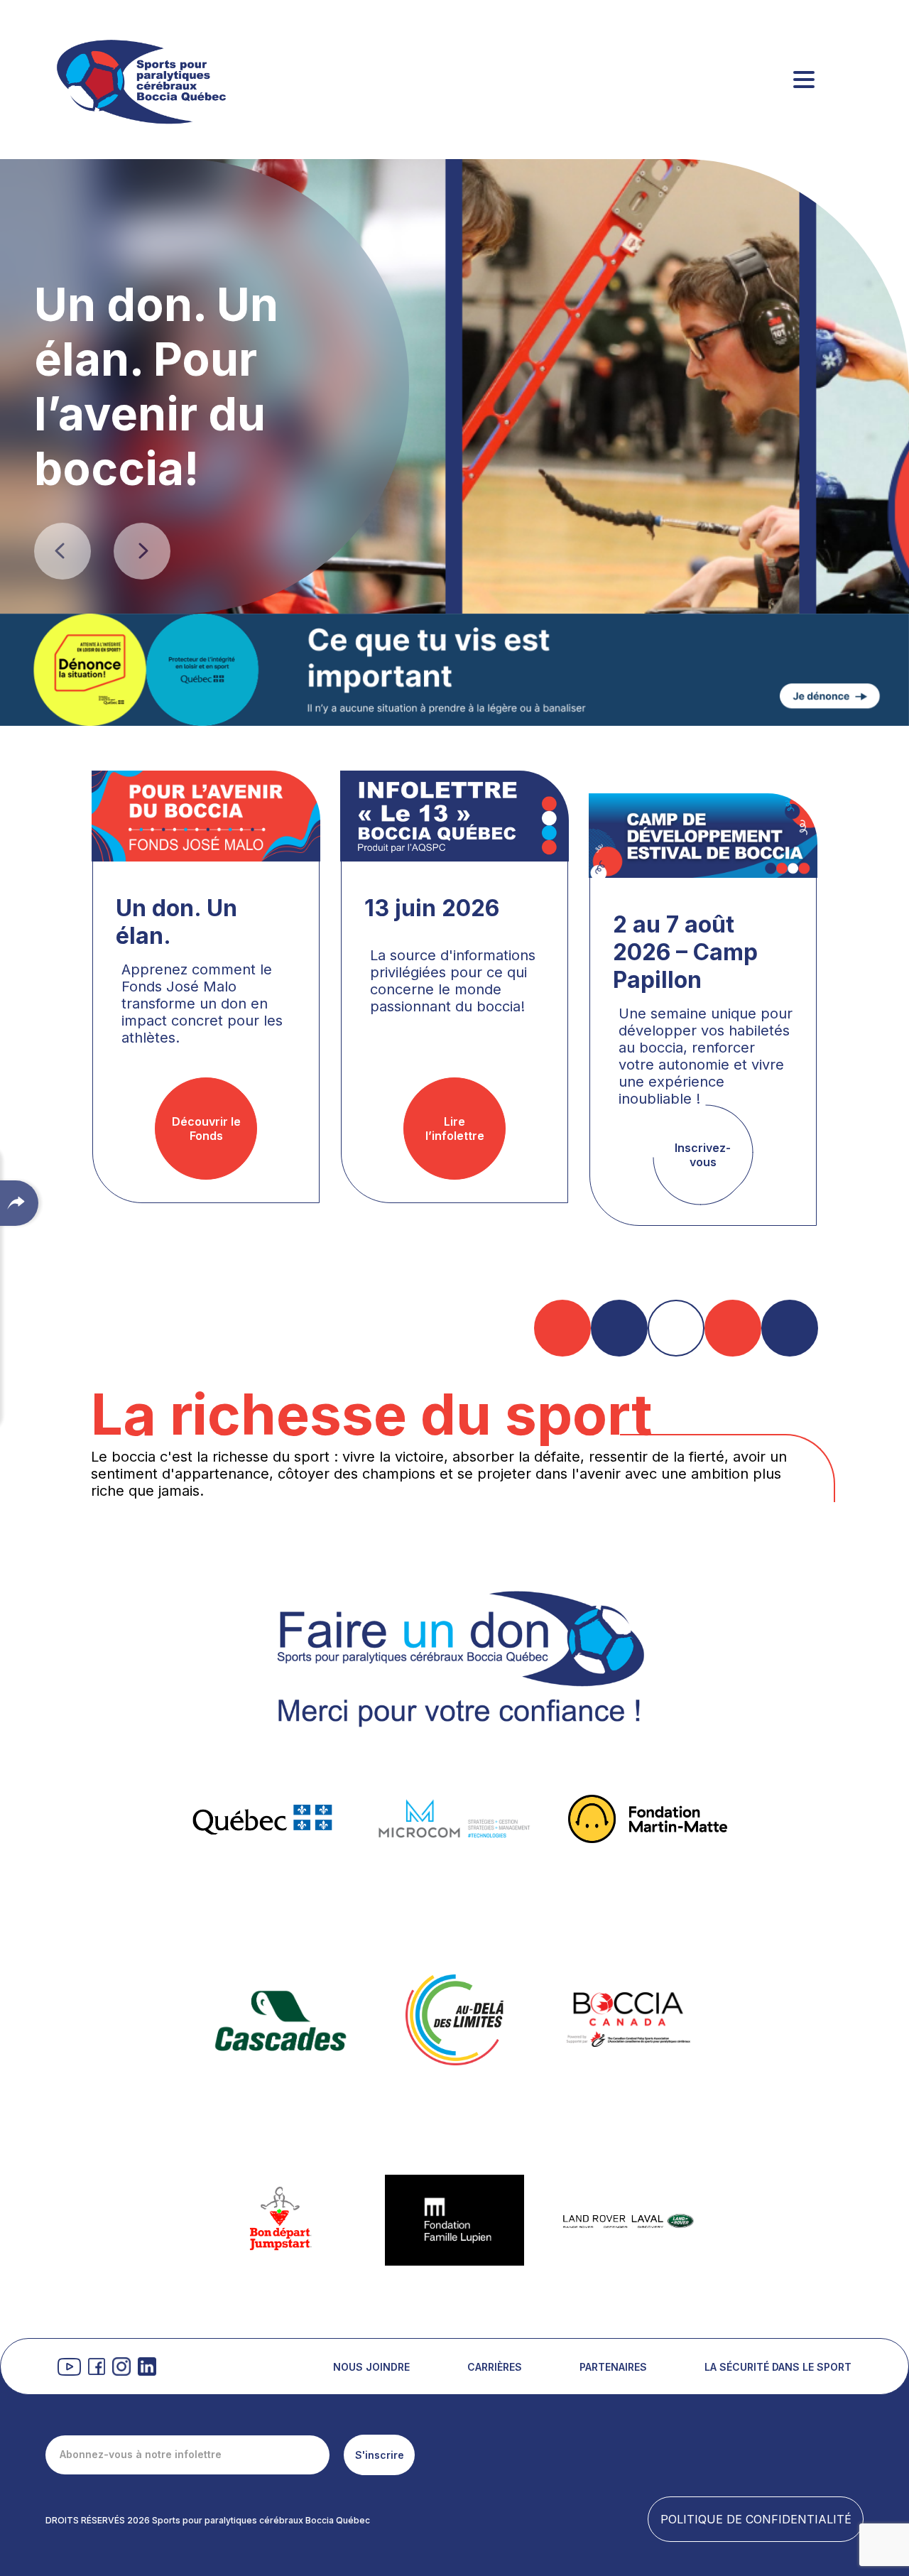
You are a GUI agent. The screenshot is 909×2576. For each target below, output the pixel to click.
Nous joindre (371, 2367)
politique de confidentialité (756, 2519)
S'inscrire (380, 2455)
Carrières (495, 2367)
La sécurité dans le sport (778, 2367)
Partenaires (613, 2367)
